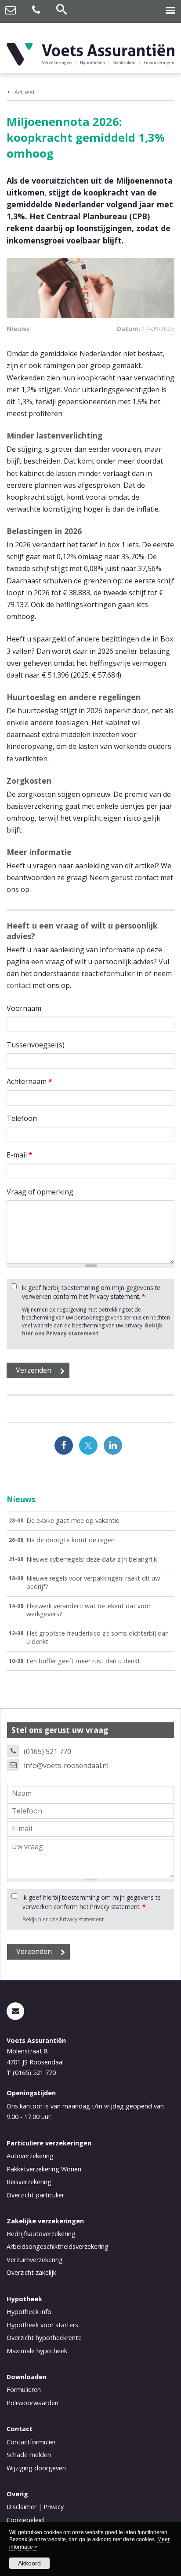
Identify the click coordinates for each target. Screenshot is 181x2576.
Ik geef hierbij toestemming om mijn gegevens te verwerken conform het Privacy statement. (91, 1292)
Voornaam (24, 1008)
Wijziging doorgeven (36, 2468)
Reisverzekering (29, 2182)
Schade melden (29, 2455)
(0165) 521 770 (47, 1751)
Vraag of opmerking (40, 1192)
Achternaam (29, 1081)
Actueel (24, 92)
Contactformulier (31, 2442)
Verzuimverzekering (35, 2260)
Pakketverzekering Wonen (44, 2169)
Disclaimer (22, 2507)
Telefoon (22, 1118)
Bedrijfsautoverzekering (41, 2234)
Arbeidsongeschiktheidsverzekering (58, 2246)
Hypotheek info (29, 2312)
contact (19, 985)
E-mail (20, 1155)
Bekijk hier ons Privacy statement (92, 1329)
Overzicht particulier (35, 2195)
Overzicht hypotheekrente (44, 2338)
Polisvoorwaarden (33, 2403)
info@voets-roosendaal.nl (66, 1765)
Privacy (54, 2507)
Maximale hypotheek (37, 2351)
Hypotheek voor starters (42, 2325)
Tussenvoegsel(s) (36, 1045)
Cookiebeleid (25, 2520)
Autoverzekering (30, 2156)
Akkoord (29, 2563)
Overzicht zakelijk (31, 2272)
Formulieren (24, 2390)
